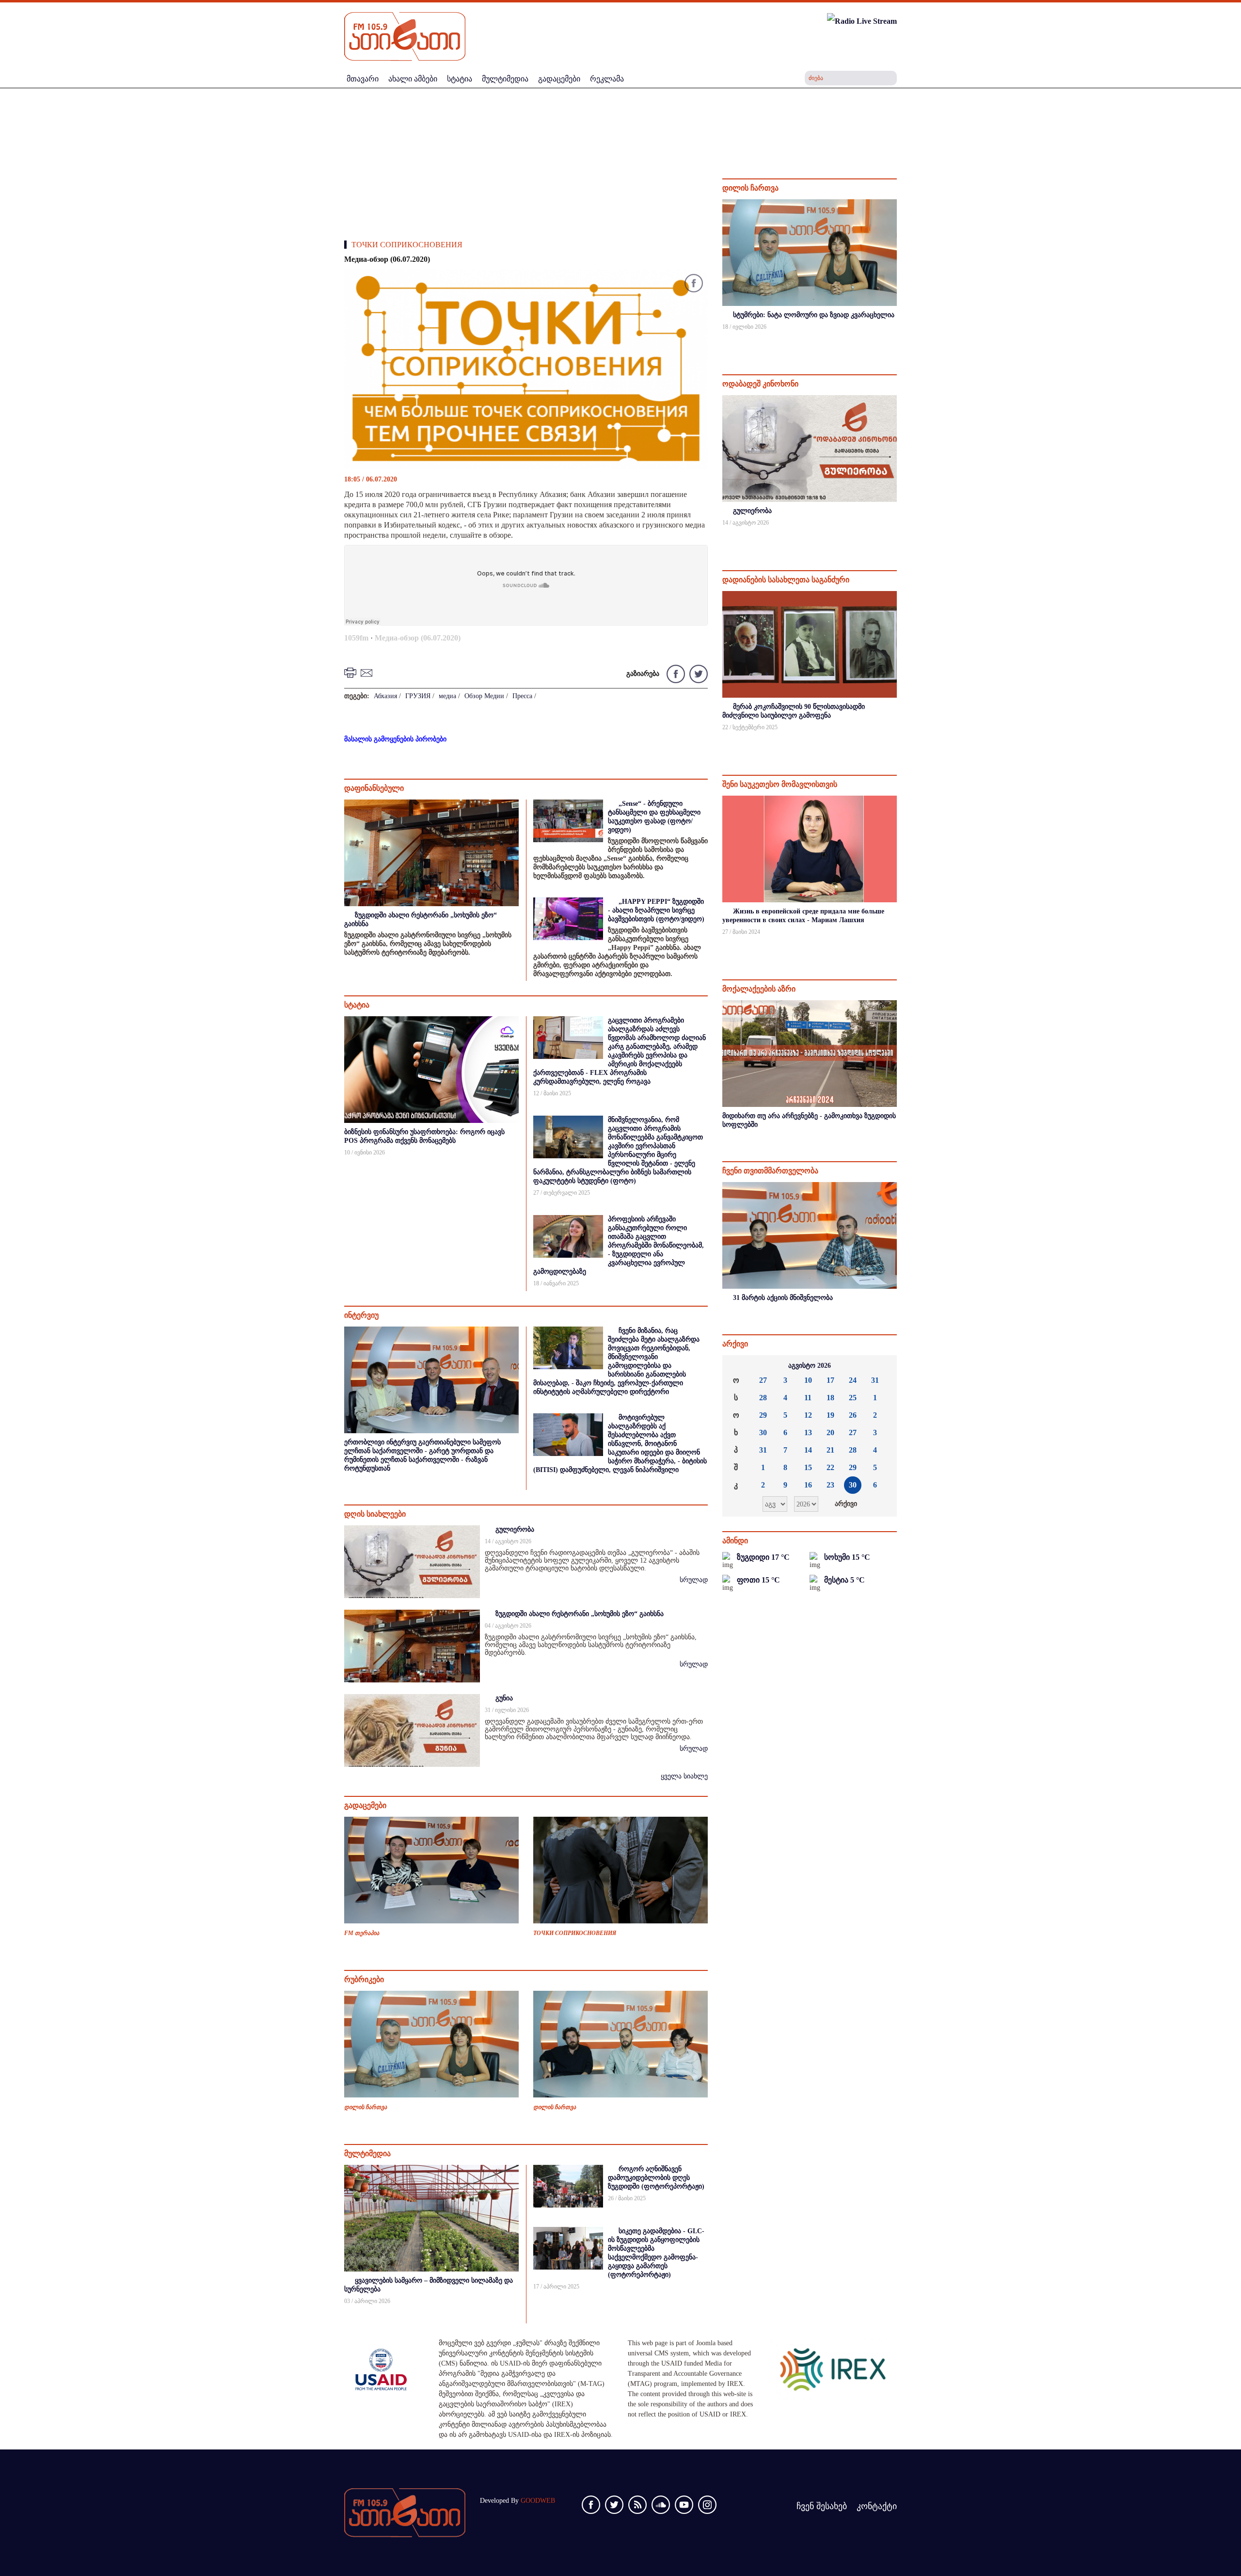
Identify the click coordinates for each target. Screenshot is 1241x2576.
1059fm (356, 638)
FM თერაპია (362, 1933)
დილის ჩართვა (366, 2107)
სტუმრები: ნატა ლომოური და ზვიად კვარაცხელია (814, 315)
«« (737, 1366)
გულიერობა (515, 1529)
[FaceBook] (694, 285)
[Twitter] (697, 673)
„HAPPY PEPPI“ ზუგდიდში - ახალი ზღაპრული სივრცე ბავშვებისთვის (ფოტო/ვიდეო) (656, 910)
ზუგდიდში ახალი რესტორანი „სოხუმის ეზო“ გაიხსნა (580, 1614)
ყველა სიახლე (684, 1776)
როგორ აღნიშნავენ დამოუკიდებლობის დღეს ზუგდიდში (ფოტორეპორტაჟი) (656, 2178)
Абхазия (385, 696)
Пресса (522, 696)
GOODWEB (538, 2501)
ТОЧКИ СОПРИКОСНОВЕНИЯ (407, 245)
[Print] (351, 672)
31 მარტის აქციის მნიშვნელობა (783, 1298)
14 (808, 1450)
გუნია (504, 1698)
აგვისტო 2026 (810, 1366)
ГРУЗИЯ (418, 696)
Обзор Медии (484, 696)
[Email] (368, 672)
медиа (447, 696)
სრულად (694, 1580)
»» (882, 1366)
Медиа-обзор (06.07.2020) (418, 638)
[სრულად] (896, 340)
